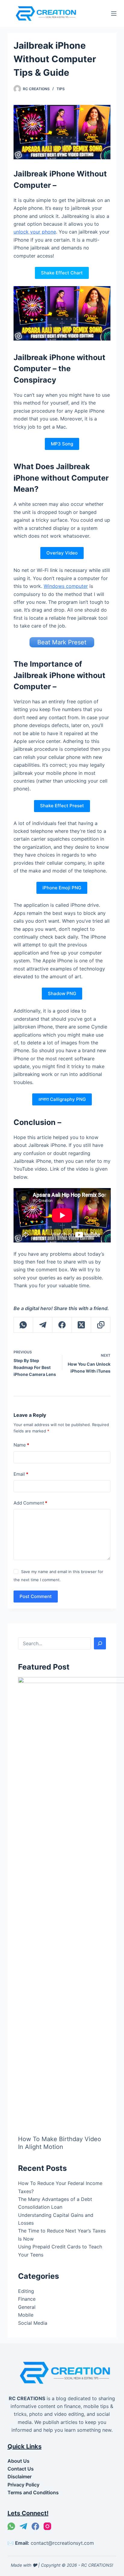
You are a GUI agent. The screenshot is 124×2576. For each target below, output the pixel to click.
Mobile (26, 2315)
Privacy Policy (23, 2485)
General (27, 2307)
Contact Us (21, 2469)
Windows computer (66, 586)
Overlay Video (62, 553)
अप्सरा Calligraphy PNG (62, 1099)
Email (21, 1474)
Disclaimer (20, 2477)
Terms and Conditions (33, 2492)
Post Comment (36, 1596)
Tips (61, 89)
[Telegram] (43, 1325)
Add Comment (30, 1503)
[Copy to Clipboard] (101, 1325)
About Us (19, 2461)
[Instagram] (47, 2526)
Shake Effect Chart (62, 273)
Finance (27, 2299)
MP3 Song (62, 444)
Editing (26, 2291)
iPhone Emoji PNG (62, 888)
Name (21, 1445)
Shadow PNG (62, 993)
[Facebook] (62, 1325)
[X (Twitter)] (82, 1325)
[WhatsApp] (23, 1325)
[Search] (100, 1643)
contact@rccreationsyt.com (62, 2543)
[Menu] (114, 14)
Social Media (33, 2323)
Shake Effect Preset (62, 806)
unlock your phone (35, 232)
